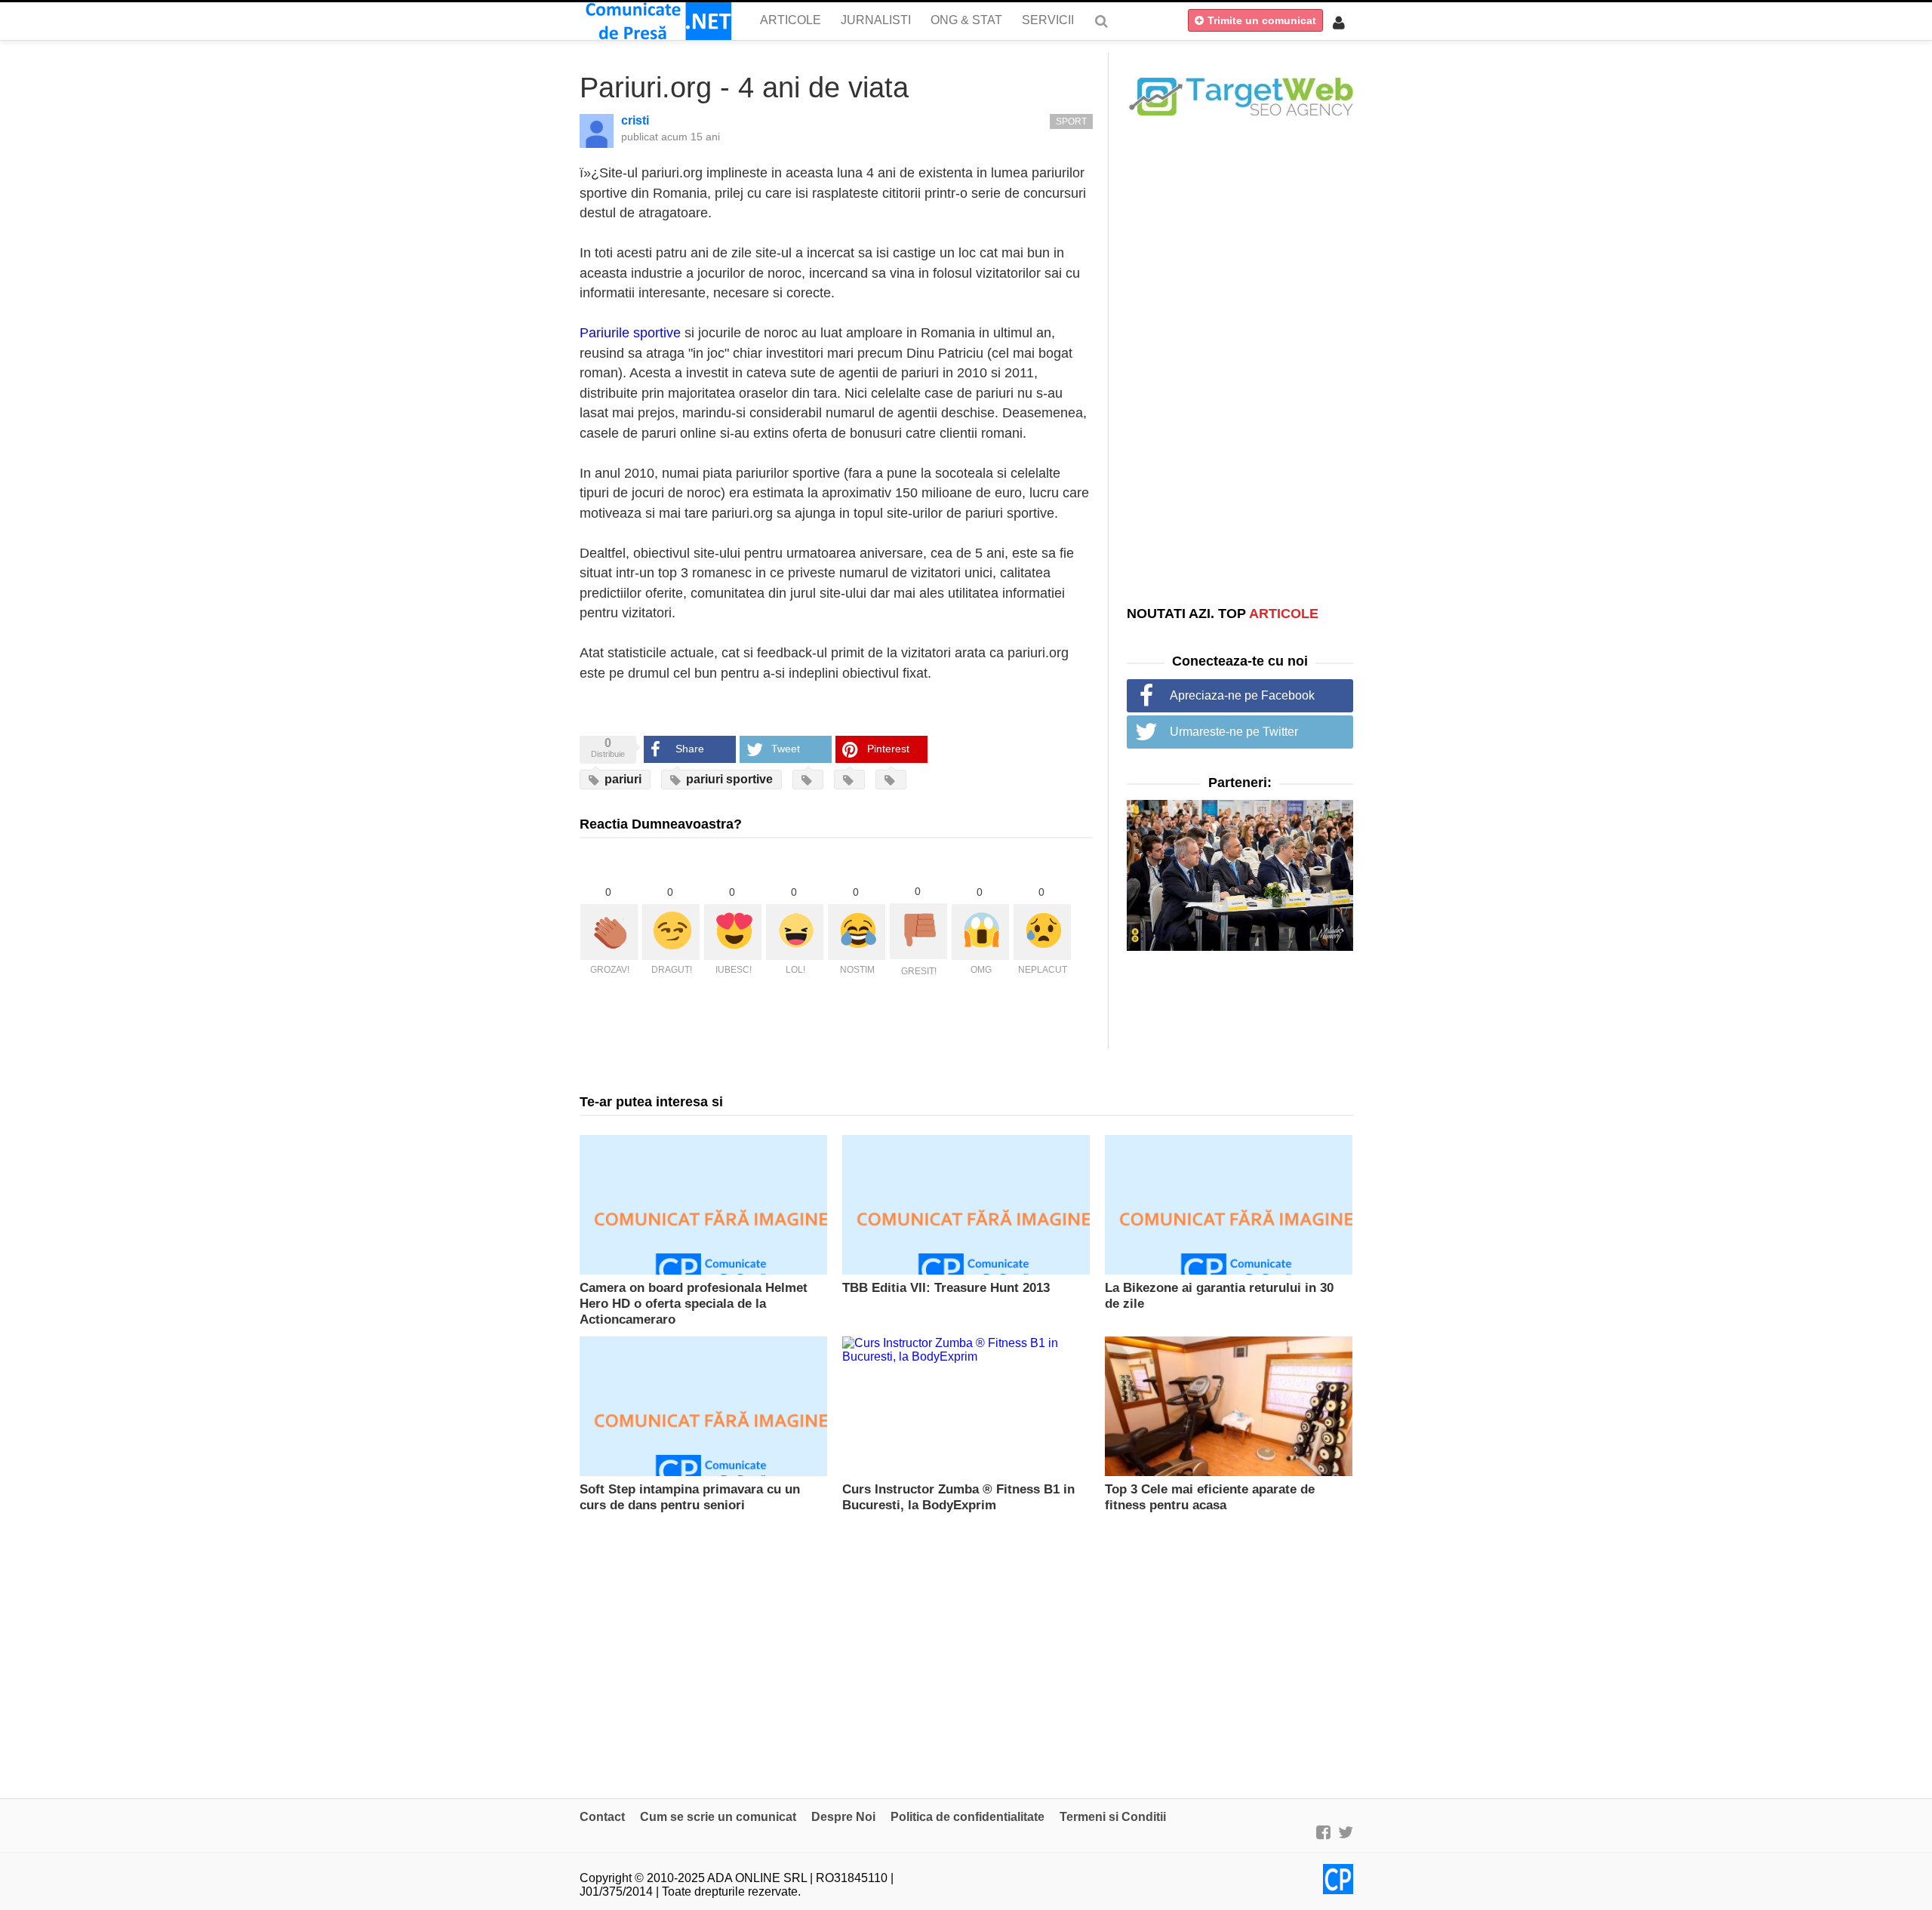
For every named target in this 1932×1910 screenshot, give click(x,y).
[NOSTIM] (857, 932)
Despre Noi (843, 1817)
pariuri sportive (728, 779)
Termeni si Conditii (1113, 1817)
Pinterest (888, 749)
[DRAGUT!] (671, 932)
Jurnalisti (876, 20)
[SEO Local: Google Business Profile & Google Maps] (1240, 95)
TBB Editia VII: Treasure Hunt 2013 (946, 1288)
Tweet (786, 749)
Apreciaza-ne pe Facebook (1242, 695)
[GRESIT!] (918, 931)
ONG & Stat (966, 20)
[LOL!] (795, 932)
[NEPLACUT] (1042, 932)
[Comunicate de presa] (655, 21)
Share (690, 749)
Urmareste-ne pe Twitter (1234, 732)
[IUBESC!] (733, 932)
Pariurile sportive (630, 333)
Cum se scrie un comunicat (718, 1817)
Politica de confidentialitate (968, 1817)
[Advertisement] (1240, 360)
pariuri (621, 779)
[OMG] (980, 932)
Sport (1071, 121)
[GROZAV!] (609, 932)
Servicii (1048, 20)
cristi (635, 120)
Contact (602, 1817)
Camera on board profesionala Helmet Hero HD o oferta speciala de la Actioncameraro (694, 1304)
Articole (791, 20)
